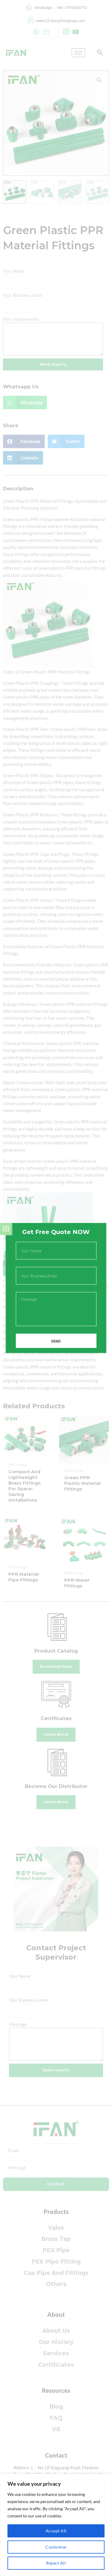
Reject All (56, 2563)
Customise (56, 2547)
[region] (56, 2525)
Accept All (56, 2531)
